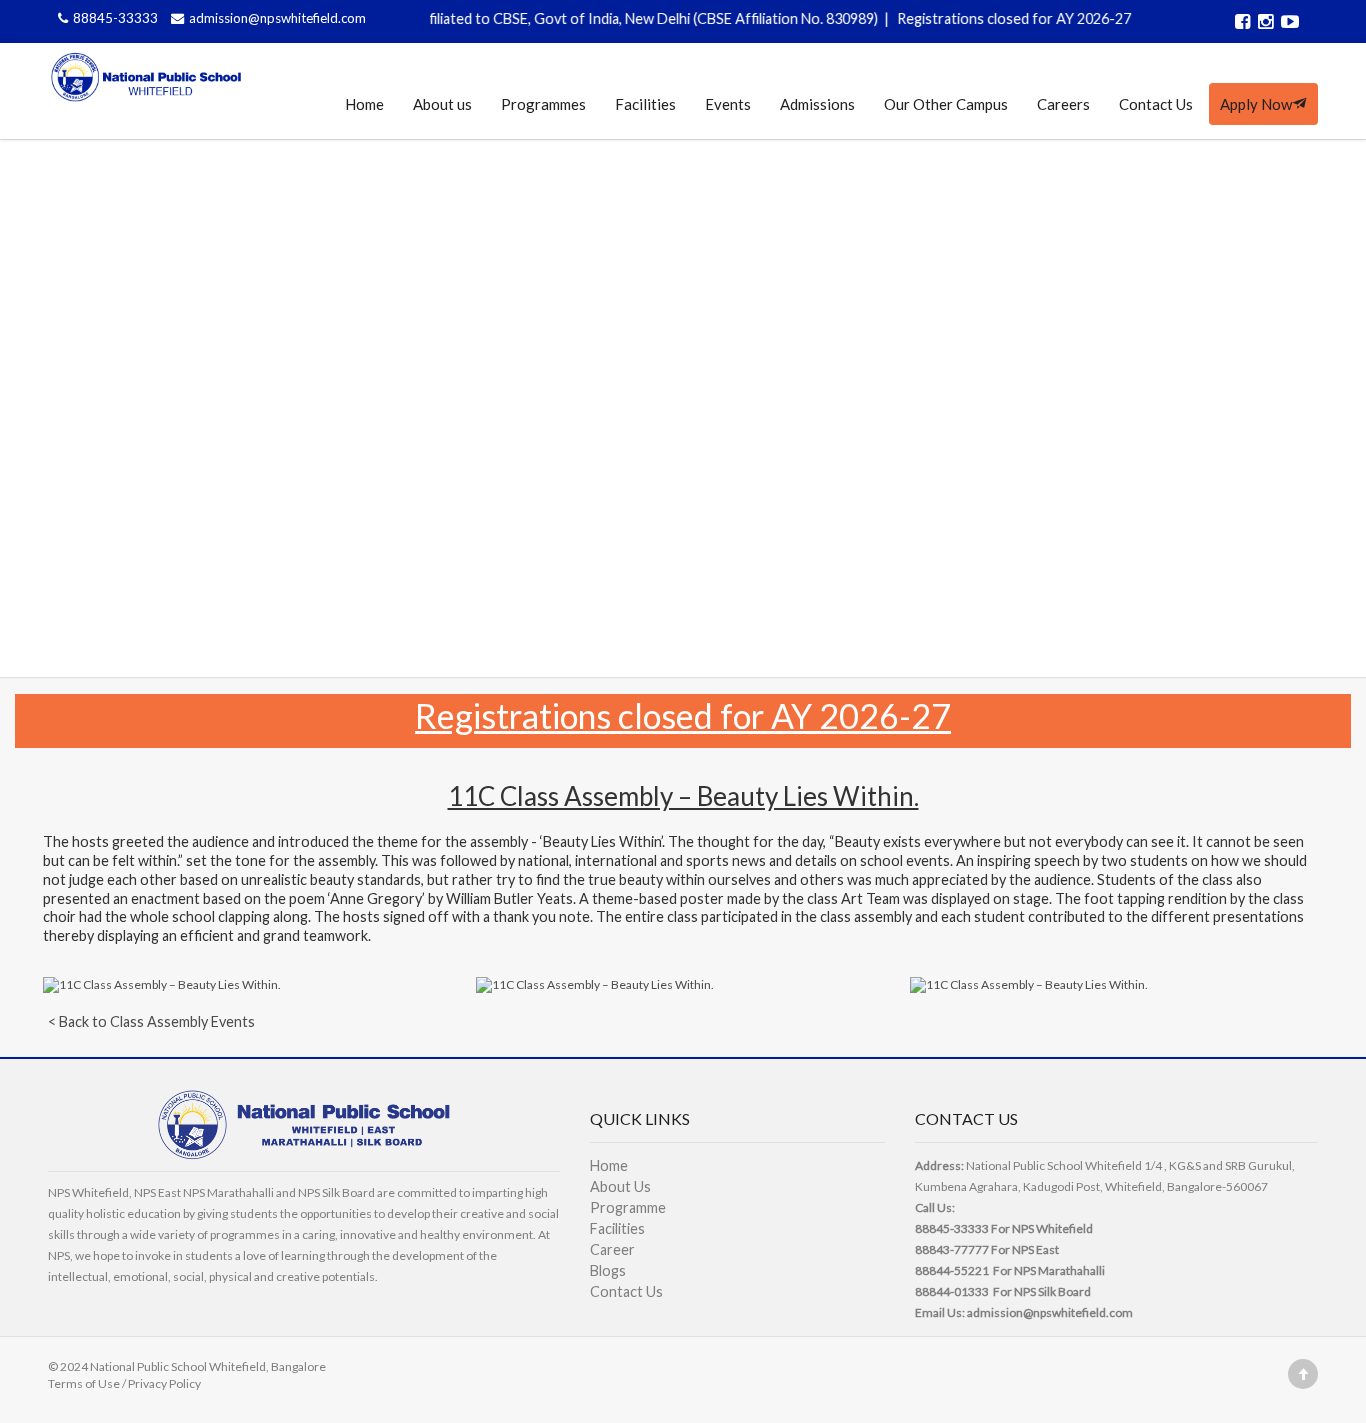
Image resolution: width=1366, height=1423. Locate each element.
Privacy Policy (164, 1383)
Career (612, 1249)
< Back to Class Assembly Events (151, 1021)
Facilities (645, 104)
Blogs (608, 1270)
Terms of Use (84, 1383)
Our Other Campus (946, 104)
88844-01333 (952, 1291)
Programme (628, 1207)
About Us (620, 1186)
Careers (1063, 104)
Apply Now (1256, 104)
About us (442, 104)
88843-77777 (952, 1249)
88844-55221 (952, 1270)
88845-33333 (117, 18)
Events (728, 104)
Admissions (817, 104)
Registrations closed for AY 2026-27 (998, 18)
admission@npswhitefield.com (277, 18)
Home (364, 104)
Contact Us (1156, 104)
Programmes (543, 104)
